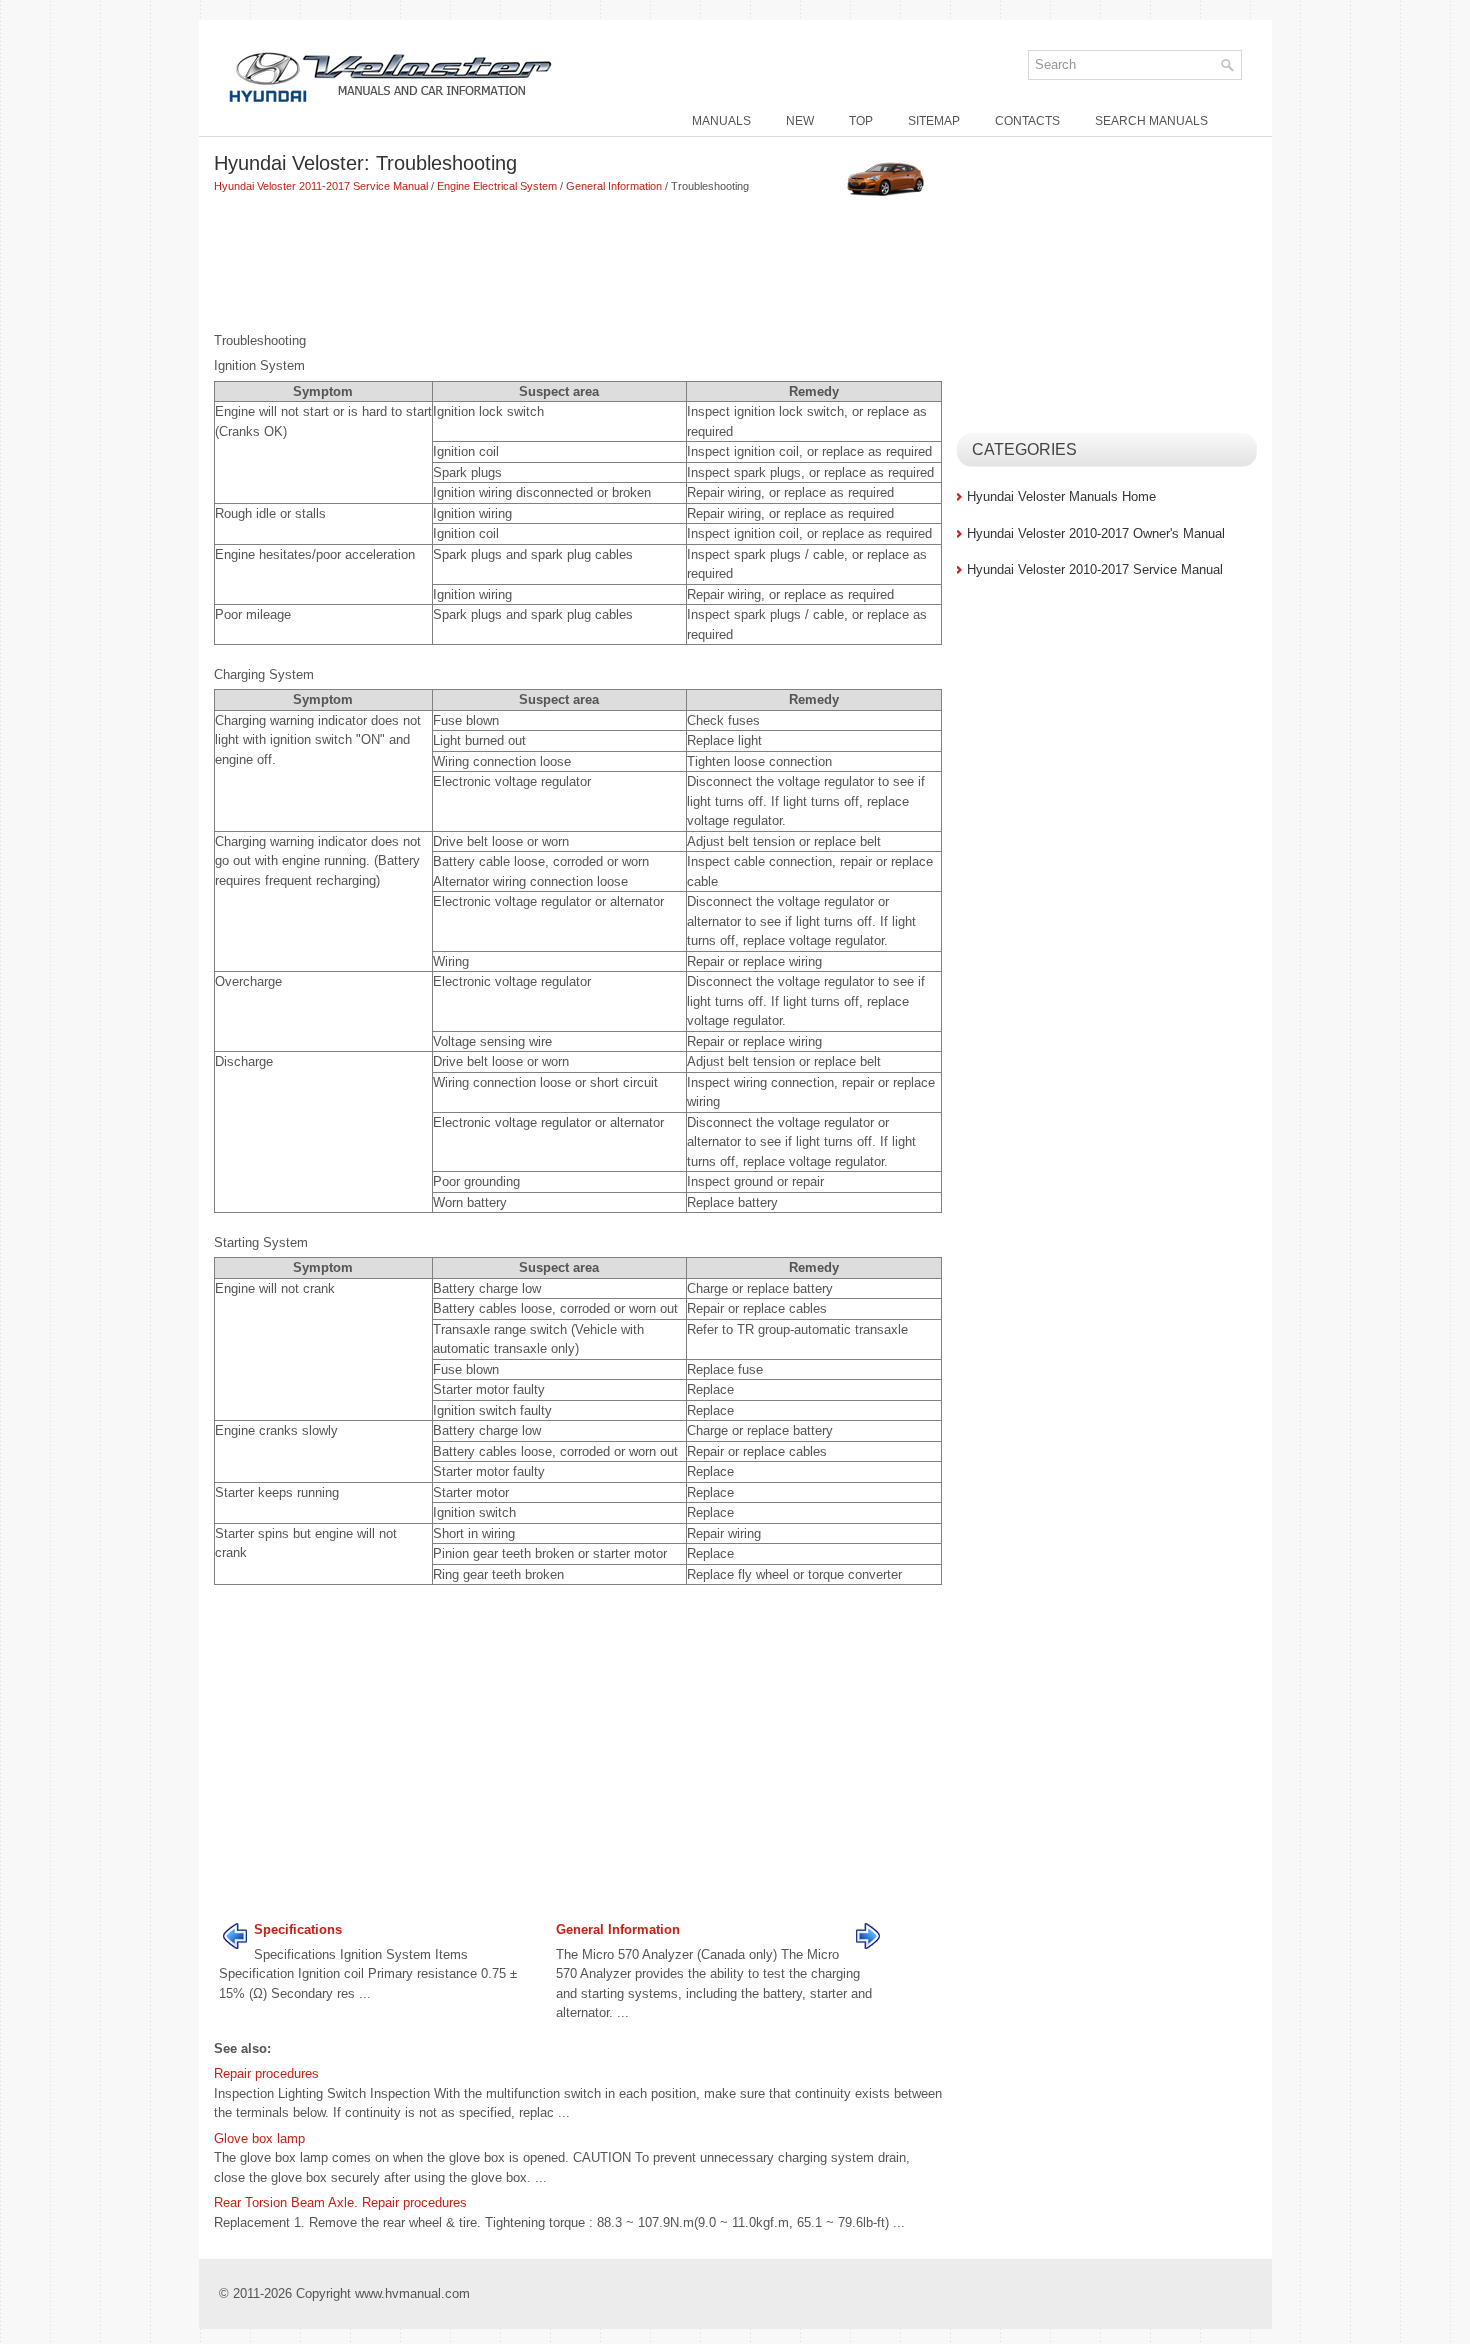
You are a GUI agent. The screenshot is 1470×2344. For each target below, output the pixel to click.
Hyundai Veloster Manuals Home (1061, 496)
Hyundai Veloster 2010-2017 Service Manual (1095, 569)
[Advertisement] (578, 265)
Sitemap (934, 121)
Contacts (1027, 121)
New (800, 121)
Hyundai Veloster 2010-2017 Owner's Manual (1096, 533)
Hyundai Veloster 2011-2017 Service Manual (321, 186)
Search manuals (1151, 121)
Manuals (721, 121)
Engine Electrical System (497, 186)
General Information (614, 186)
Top (861, 121)
